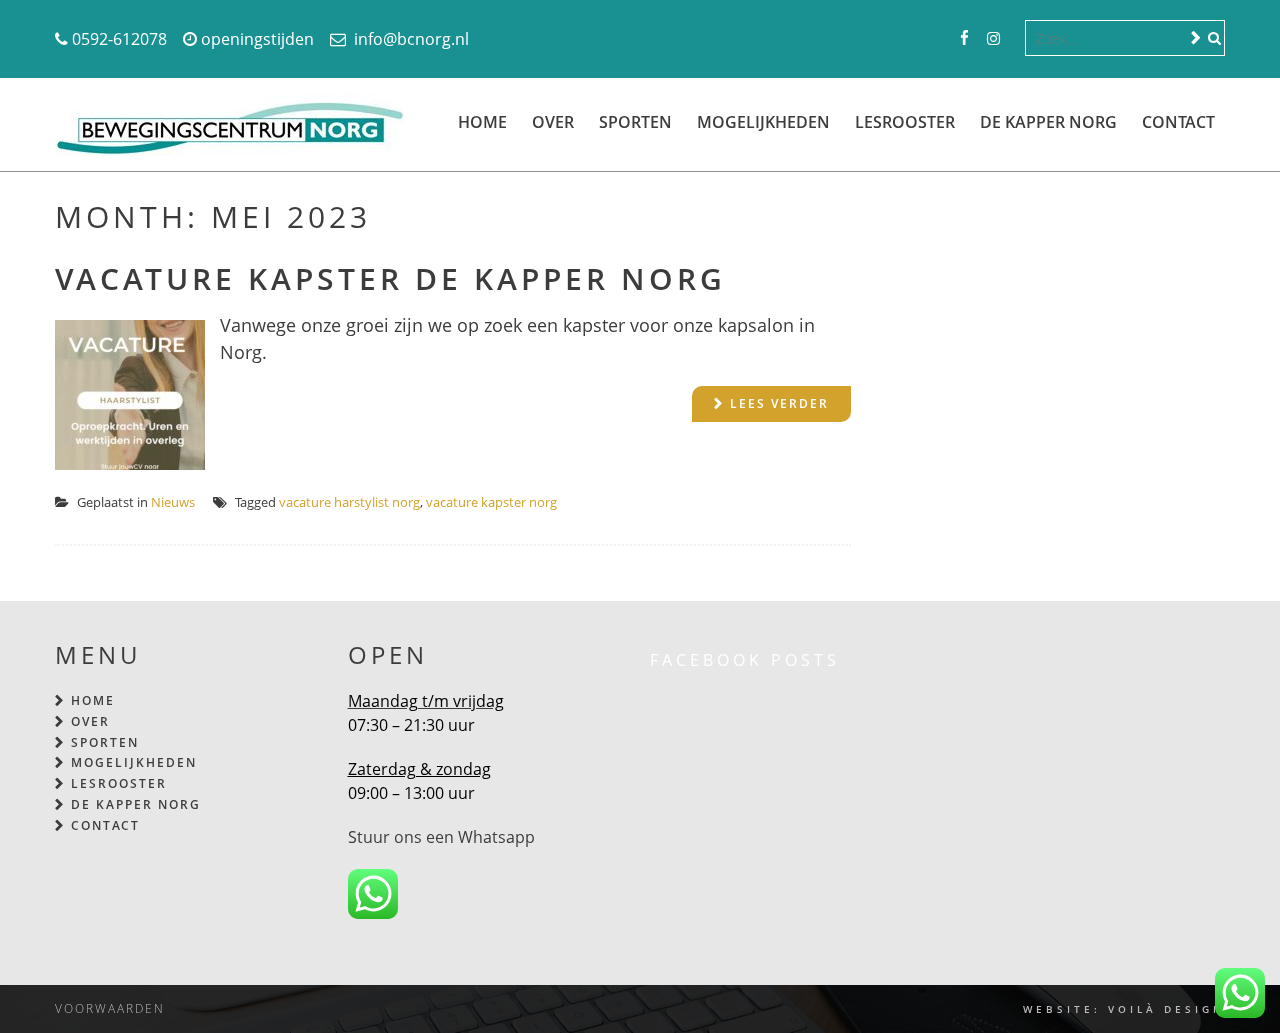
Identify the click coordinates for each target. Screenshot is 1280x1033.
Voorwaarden (110, 1008)
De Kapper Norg (1048, 122)
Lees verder (779, 403)
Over (553, 122)
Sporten (635, 122)
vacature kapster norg (491, 502)
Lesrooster (905, 122)
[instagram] (993, 39)
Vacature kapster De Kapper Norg (390, 278)
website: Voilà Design (1124, 1009)
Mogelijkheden (763, 122)
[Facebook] (964, 39)
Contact (1178, 122)
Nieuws (173, 502)
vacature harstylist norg (349, 502)
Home (482, 122)
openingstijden (257, 39)
